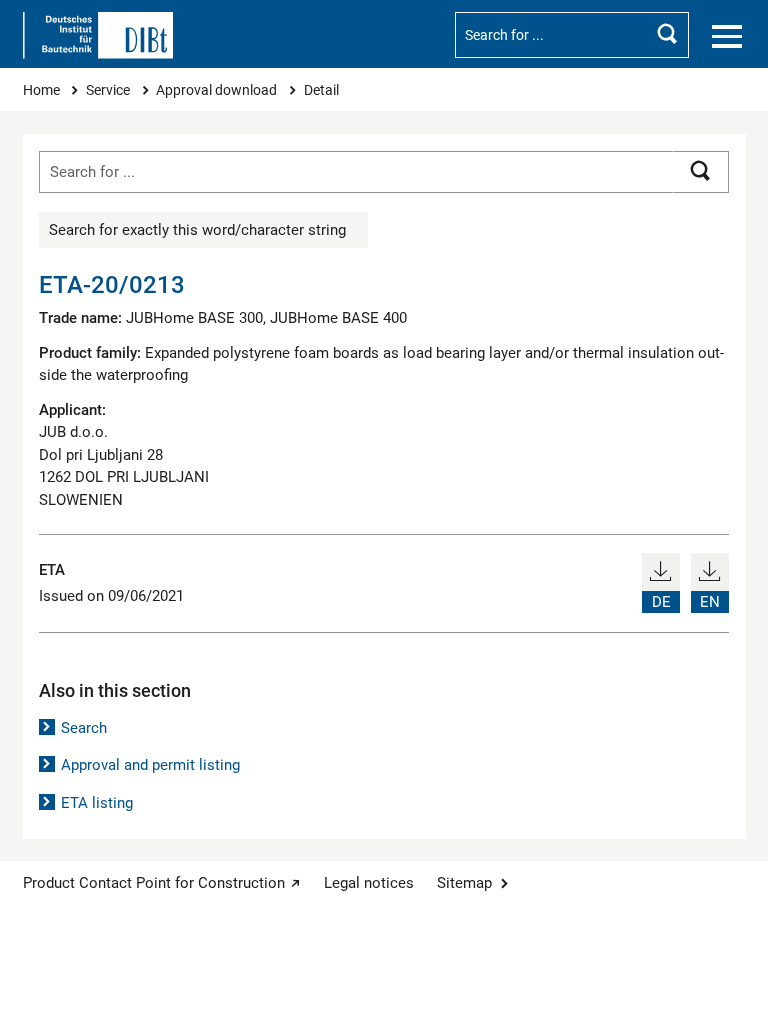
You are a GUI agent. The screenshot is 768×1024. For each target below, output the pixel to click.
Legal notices (369, 883)
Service (109, 90)
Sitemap (464, 883)
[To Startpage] (98, 35)
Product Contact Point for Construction (154, 883)
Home (43, 90)
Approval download (218, 90)
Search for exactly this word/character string (197, 230)
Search (84, 728)
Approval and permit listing (150, 765)
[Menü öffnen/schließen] (727, 37)
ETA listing (97, 803)
